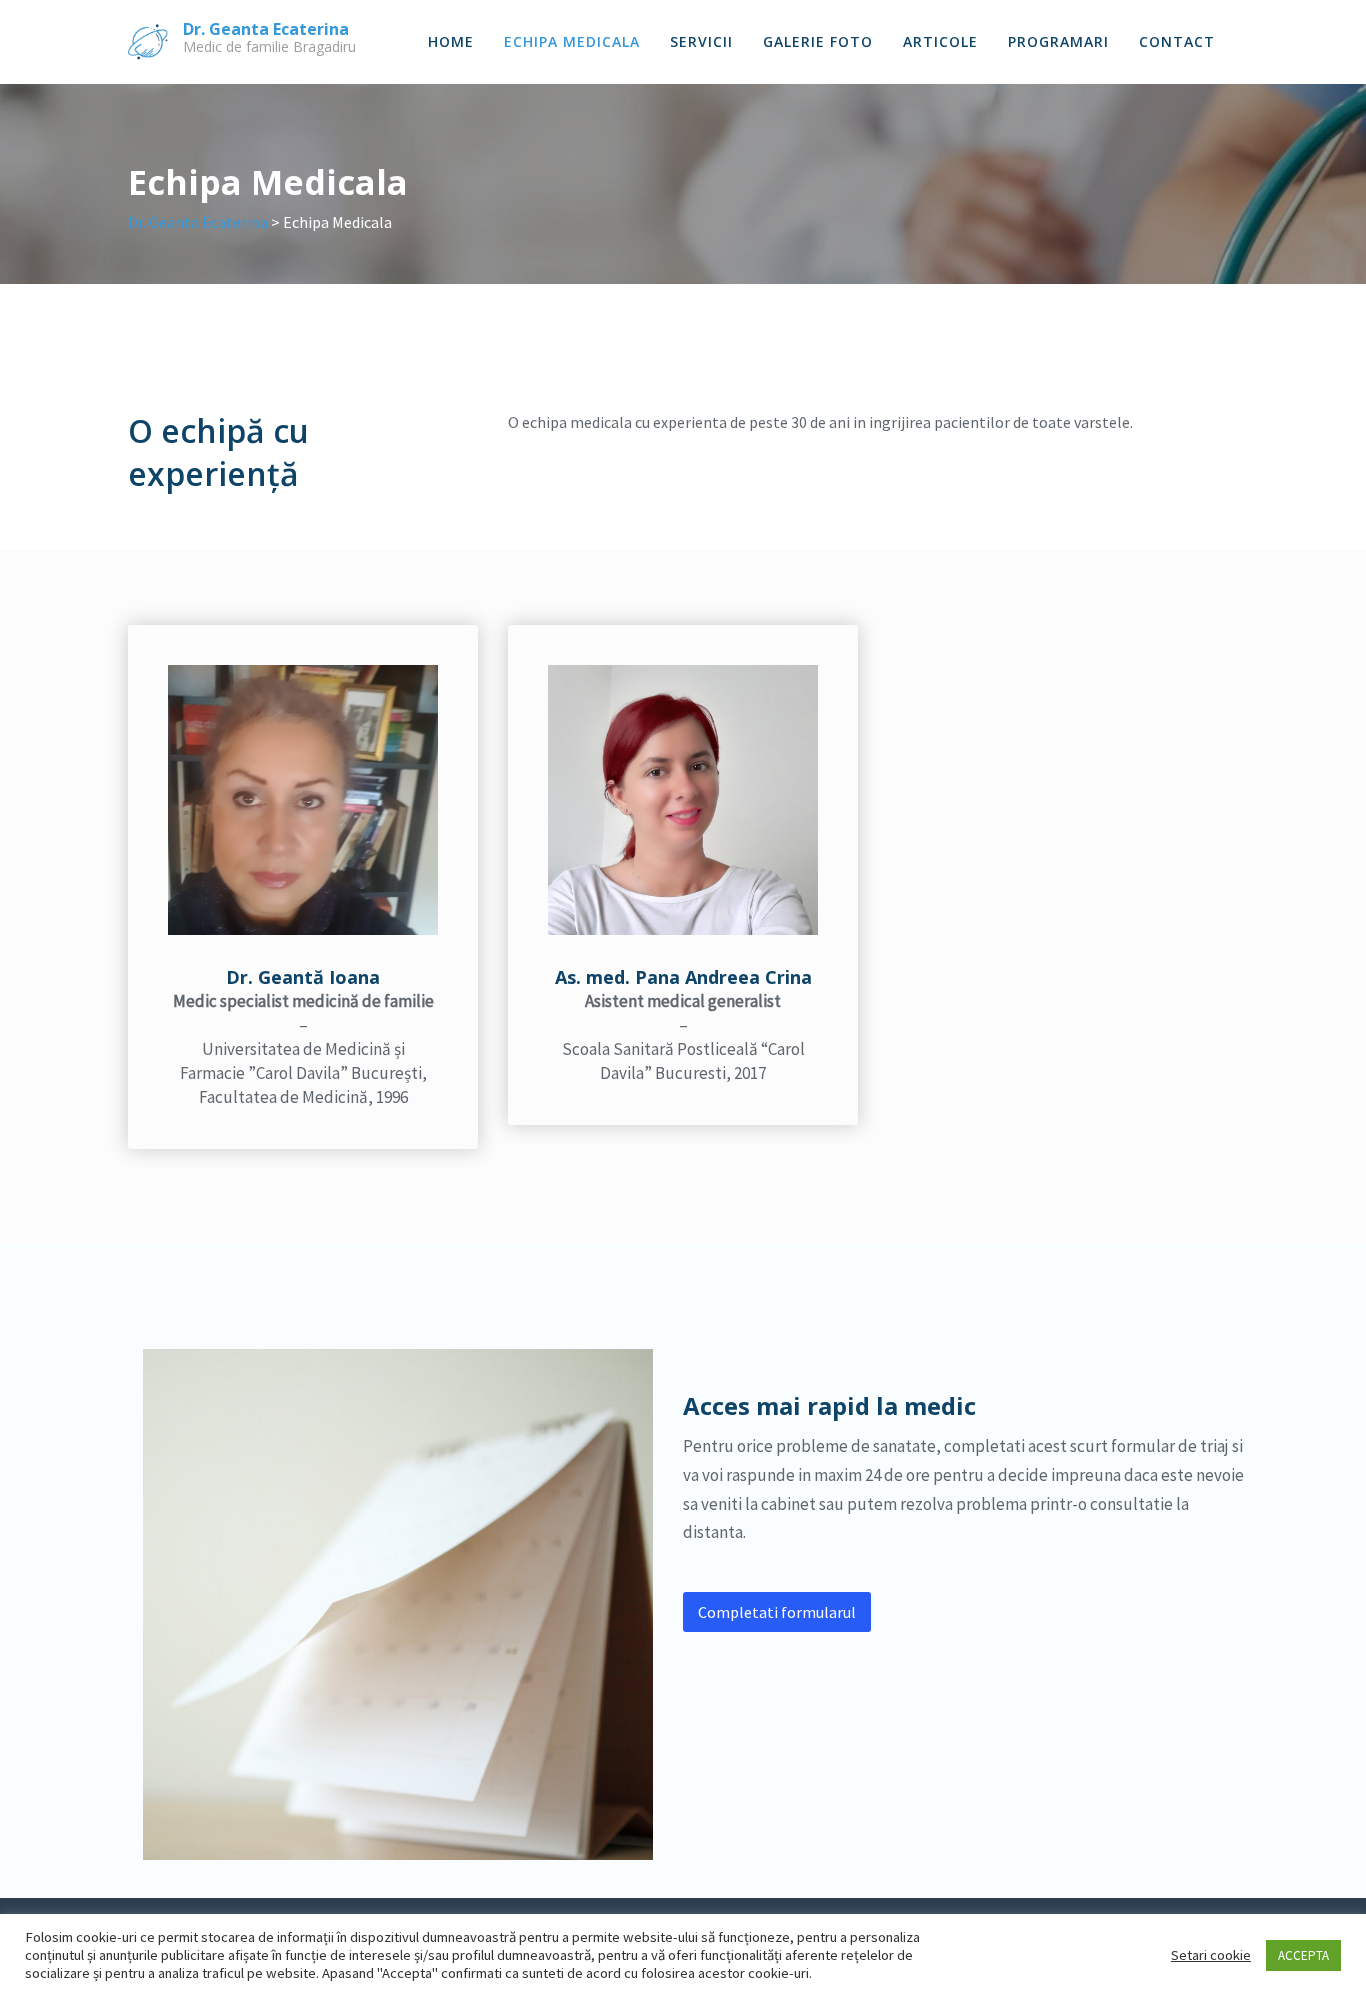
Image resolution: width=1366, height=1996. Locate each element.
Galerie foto (818, 41)
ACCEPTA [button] (1303, 1955)
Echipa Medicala (572, 41)
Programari (1058, 41)
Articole (940, 41)
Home (451, 41)
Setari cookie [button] (1211, 1955)
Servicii (701, 41)
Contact (1177, 41)
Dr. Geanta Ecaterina (266, 29)
